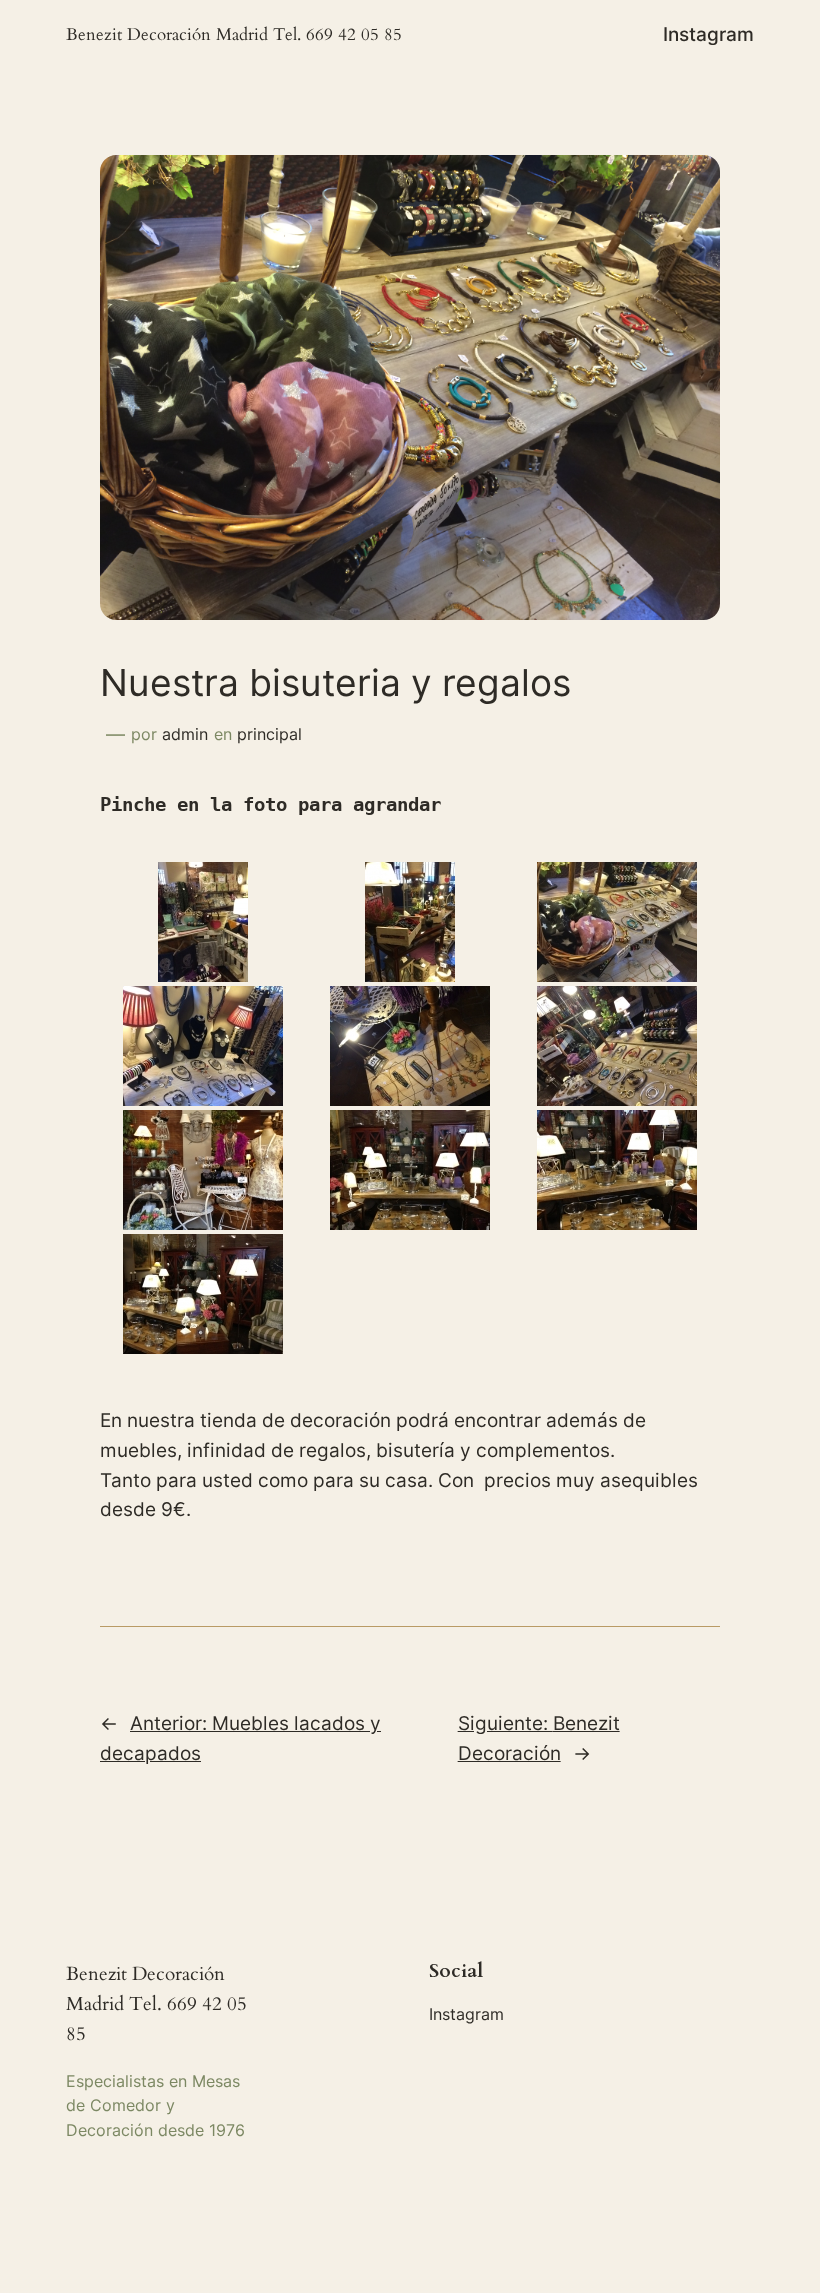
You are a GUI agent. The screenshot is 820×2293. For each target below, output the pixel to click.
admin (185, 734)
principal (269, 734)
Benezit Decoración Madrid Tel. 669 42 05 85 (234, 34)
